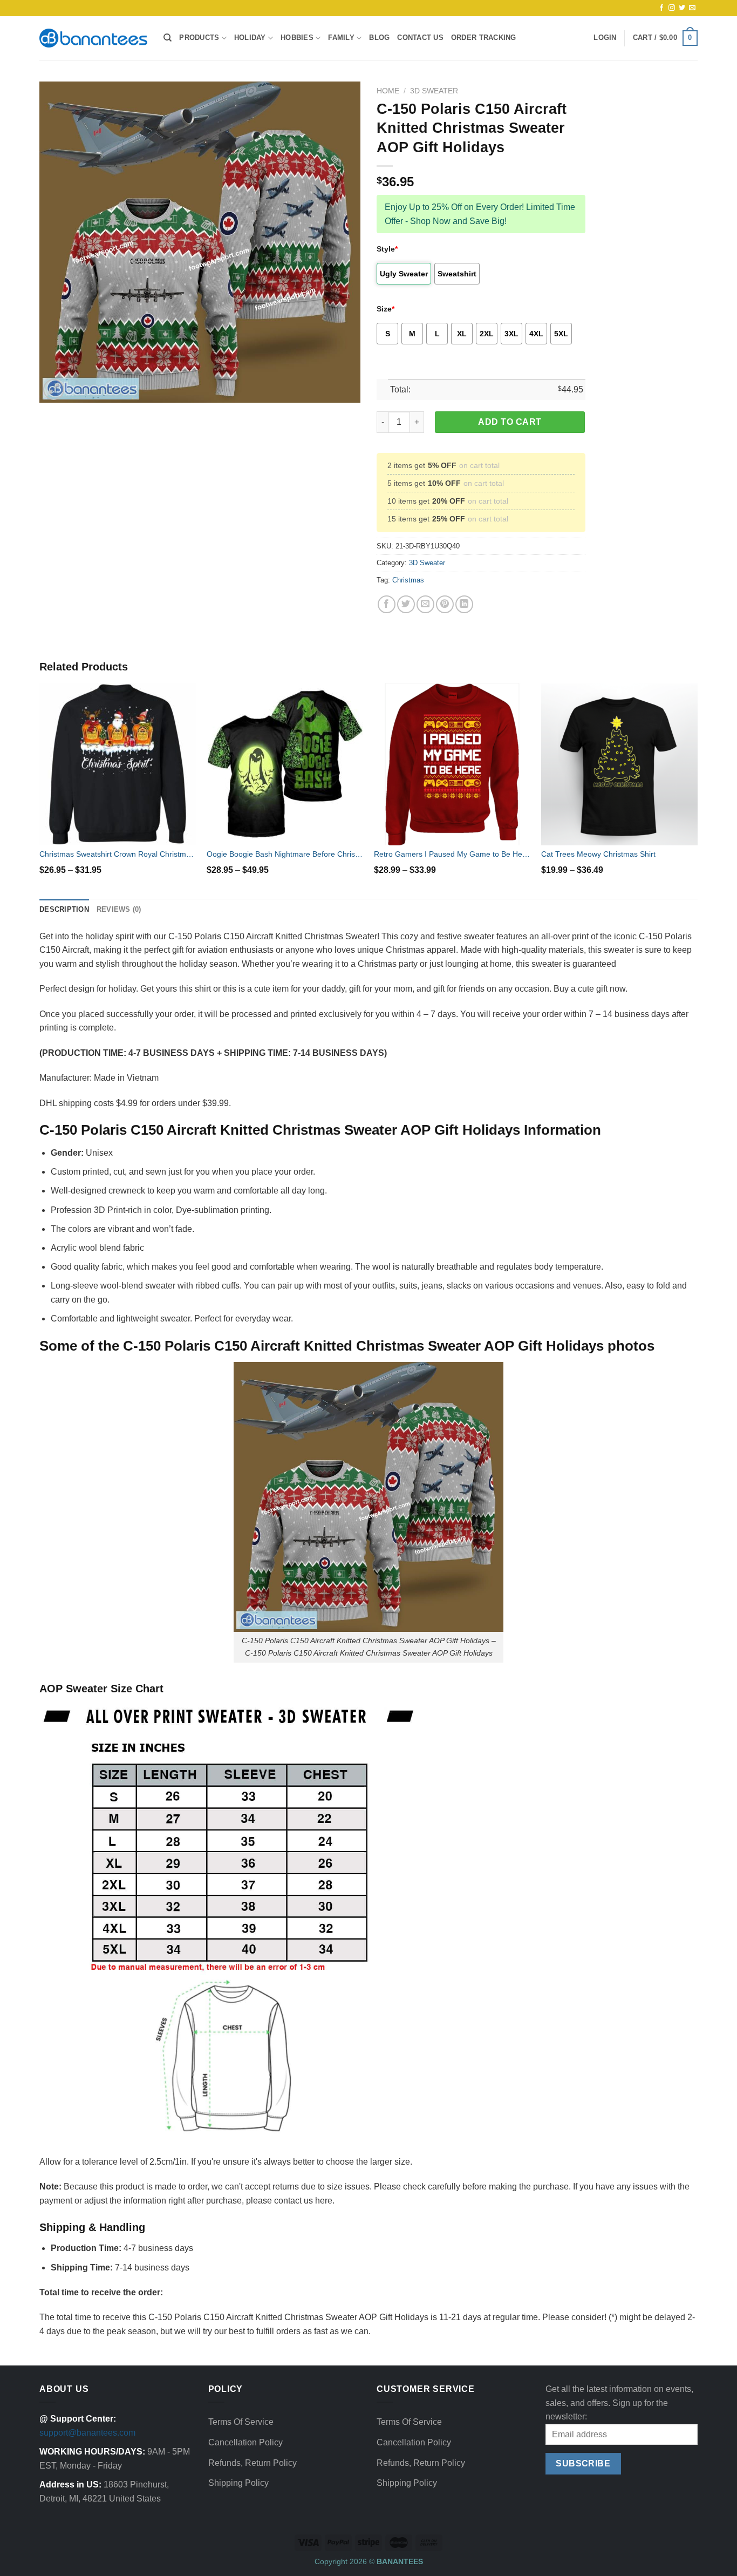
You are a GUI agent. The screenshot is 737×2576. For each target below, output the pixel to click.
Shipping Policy (238, 2483)
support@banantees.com (87, 2433)
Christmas (408, 580)
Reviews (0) (119, 909)
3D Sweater (434, 91)
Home (388, 91)
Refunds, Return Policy (253, 2463)
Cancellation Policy (245, 2442)
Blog (379, 38)
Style (387, 249)
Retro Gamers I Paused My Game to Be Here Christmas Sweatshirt (452, 854)
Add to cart (510, 422)
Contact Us (420, 38)
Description (64, 909)
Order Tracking (484, 38)
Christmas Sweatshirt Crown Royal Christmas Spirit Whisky (118, 854)
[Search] (168, 38)
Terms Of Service (241, 2422)
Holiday (250, 38)
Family (341, 38)
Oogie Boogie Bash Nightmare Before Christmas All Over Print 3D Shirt (285, 854)
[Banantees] (93, 38)
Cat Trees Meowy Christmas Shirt (598, 854)
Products (199, 38)
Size (385, 309)
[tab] (64, 910)
